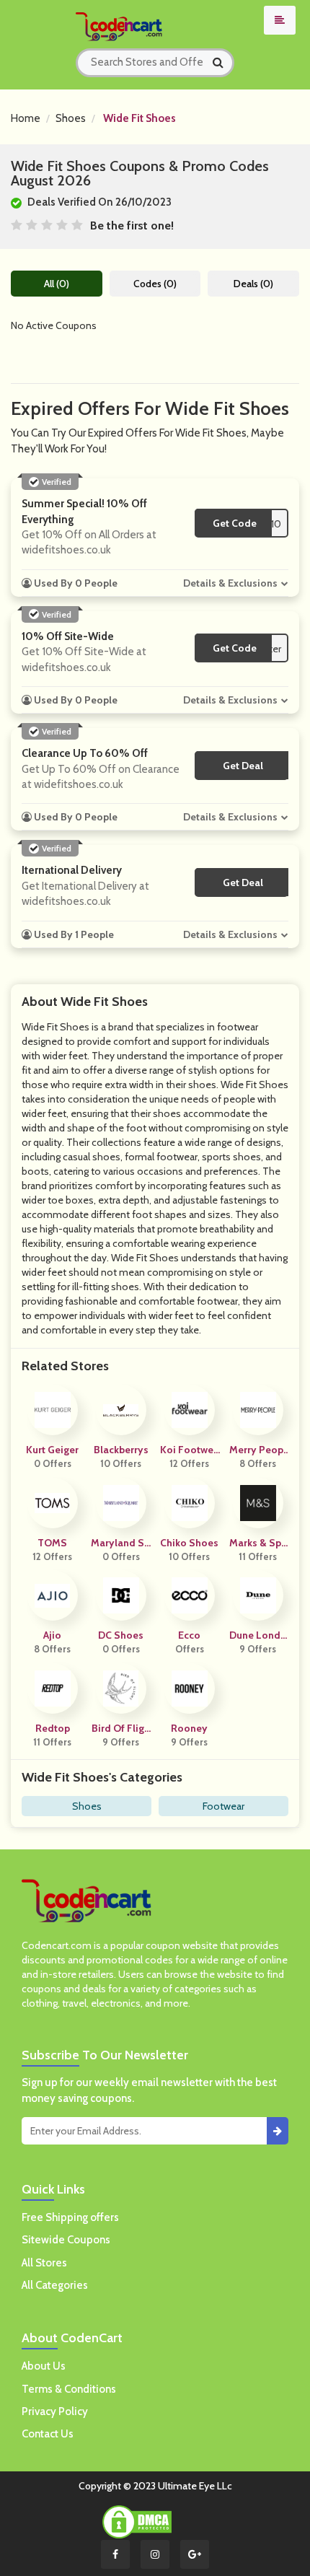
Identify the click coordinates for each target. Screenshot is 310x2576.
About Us (44, 2366)
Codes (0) (155, 284)
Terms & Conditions (69, 2389)
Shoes (71, 118)
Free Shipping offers (70, 2217)
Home (26, 118)
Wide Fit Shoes (139, 118)
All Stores (44, 2263)
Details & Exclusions (230, 583)
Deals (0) (253, 284)
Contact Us (48, 2434)
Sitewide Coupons (66, 2240)
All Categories (55, 2285)
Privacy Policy (55, 2411)
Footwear (223, 1806)
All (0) (57, 284)
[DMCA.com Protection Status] (137, 2520)
